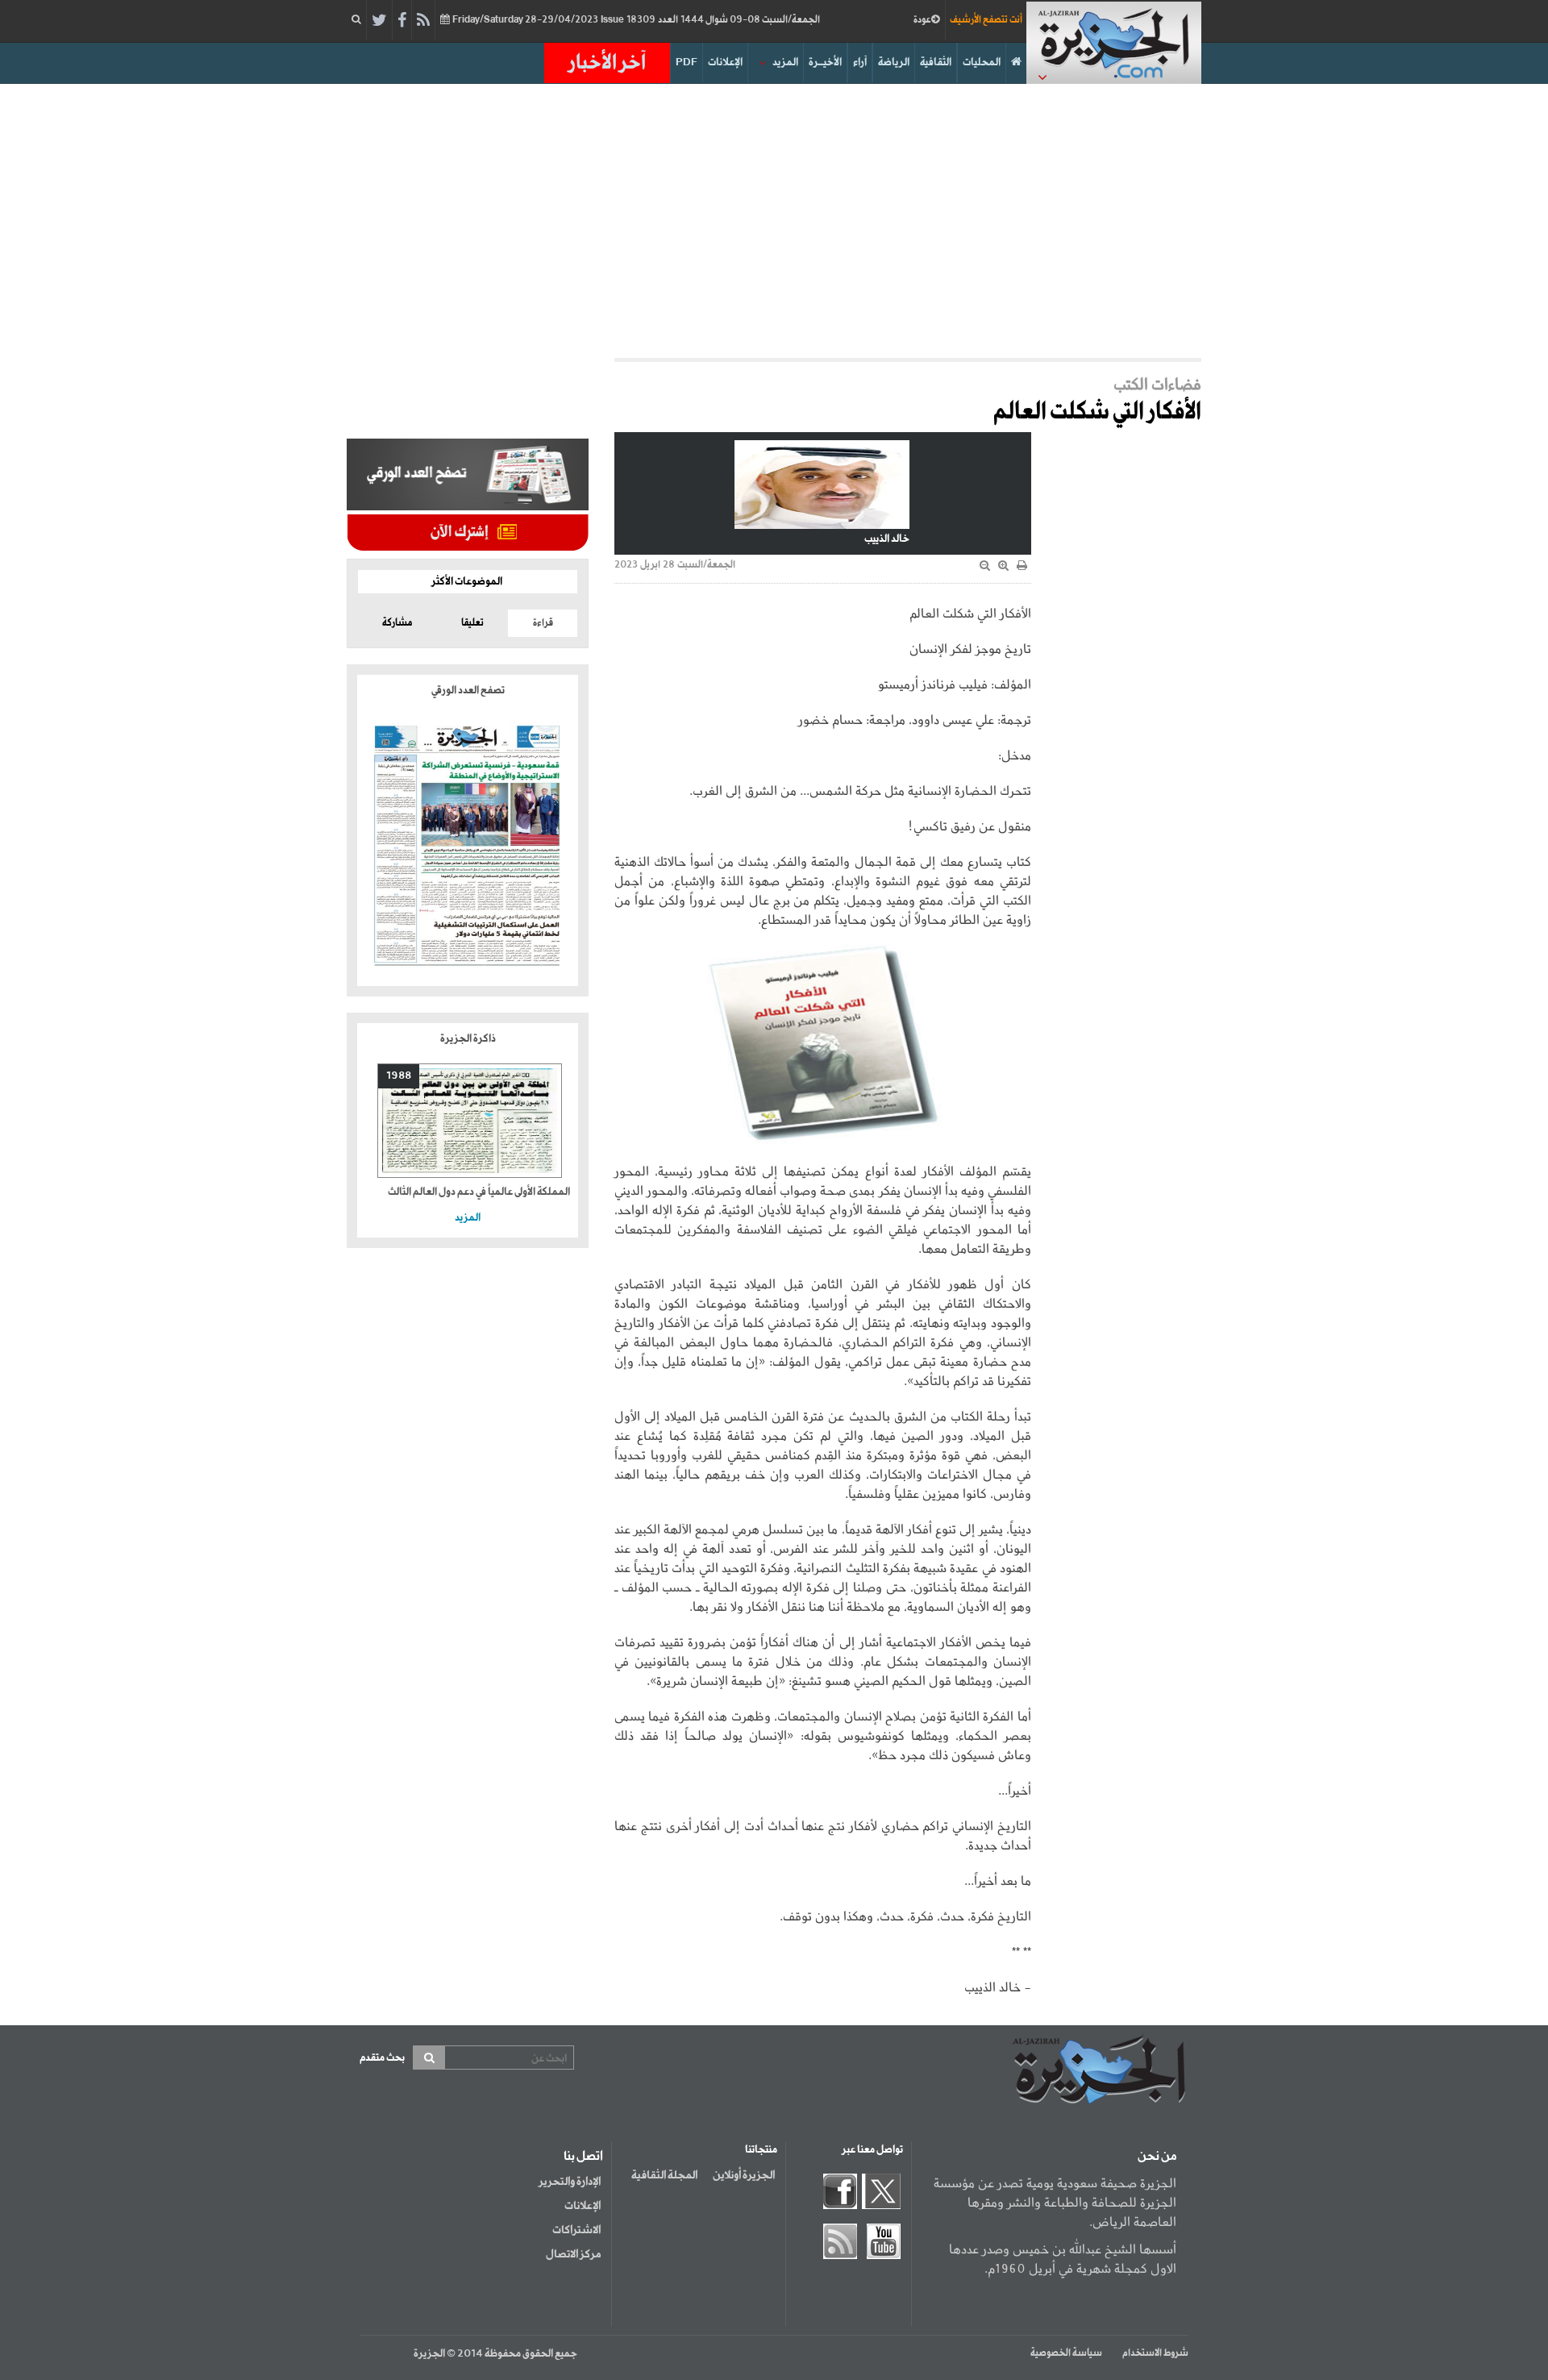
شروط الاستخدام (1155, 2353)
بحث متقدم (382, 2058)
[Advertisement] (774, 221)
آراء (860, 62)
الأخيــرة (825, 62)
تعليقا (472, 623)
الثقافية (936, 62)
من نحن (1157, 2157)
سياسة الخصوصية (1066, 2353)
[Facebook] (402, 21)
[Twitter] (379, 21)
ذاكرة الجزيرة (468, 1039)
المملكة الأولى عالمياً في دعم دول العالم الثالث (479, 1192)
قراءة (543, 623)
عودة (922, 20)
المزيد (785, 62)
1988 (399, 1076)
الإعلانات (725, 62)
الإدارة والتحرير (570, 2182)
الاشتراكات (576, 2230)
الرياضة (894, 62)
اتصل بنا (583, 2157)
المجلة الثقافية (664, 2175)
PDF (687, 62)
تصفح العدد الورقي (468, 691)
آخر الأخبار (607, 63)
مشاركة (397, 623)
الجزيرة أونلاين (744, 2175)
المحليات (982, 62)
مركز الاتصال (573, 2254)
